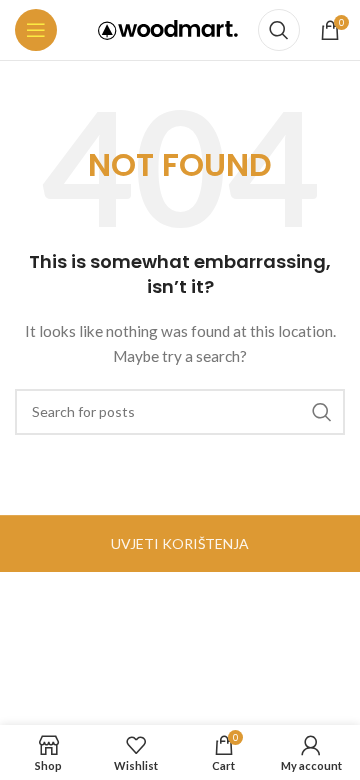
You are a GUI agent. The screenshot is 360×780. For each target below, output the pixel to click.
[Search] (279, 30)
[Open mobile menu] (36, 30)
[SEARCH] (322, 412)
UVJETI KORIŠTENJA (180, 543)
